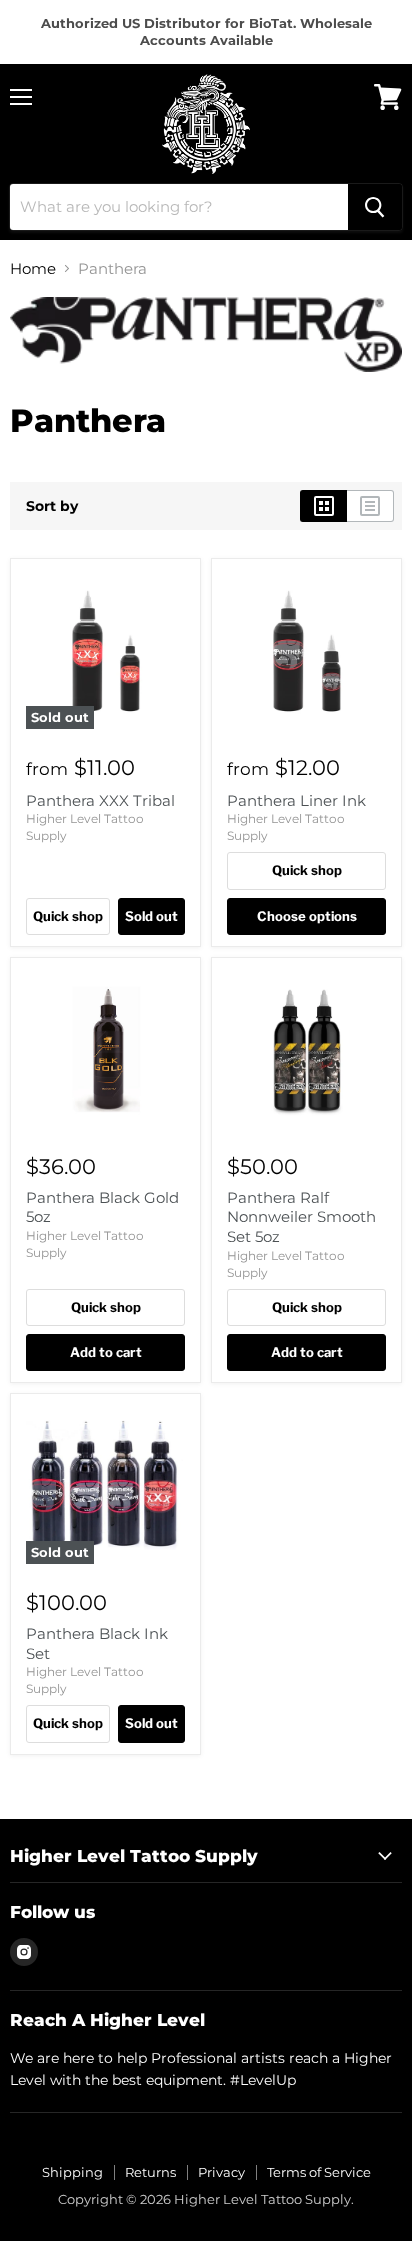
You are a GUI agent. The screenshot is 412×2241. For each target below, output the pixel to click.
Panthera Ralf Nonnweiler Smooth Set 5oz (301, 1217)
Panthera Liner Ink (296, 800)
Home (33, 268)
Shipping (72, 2172)
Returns (150, 2172)
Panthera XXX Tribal (100, 800)
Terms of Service (319, 2172)
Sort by (52, 506)
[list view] (370, 506)
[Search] (375, 207)
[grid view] (323, 506)
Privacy (221, 2172)
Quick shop (68, 916)
